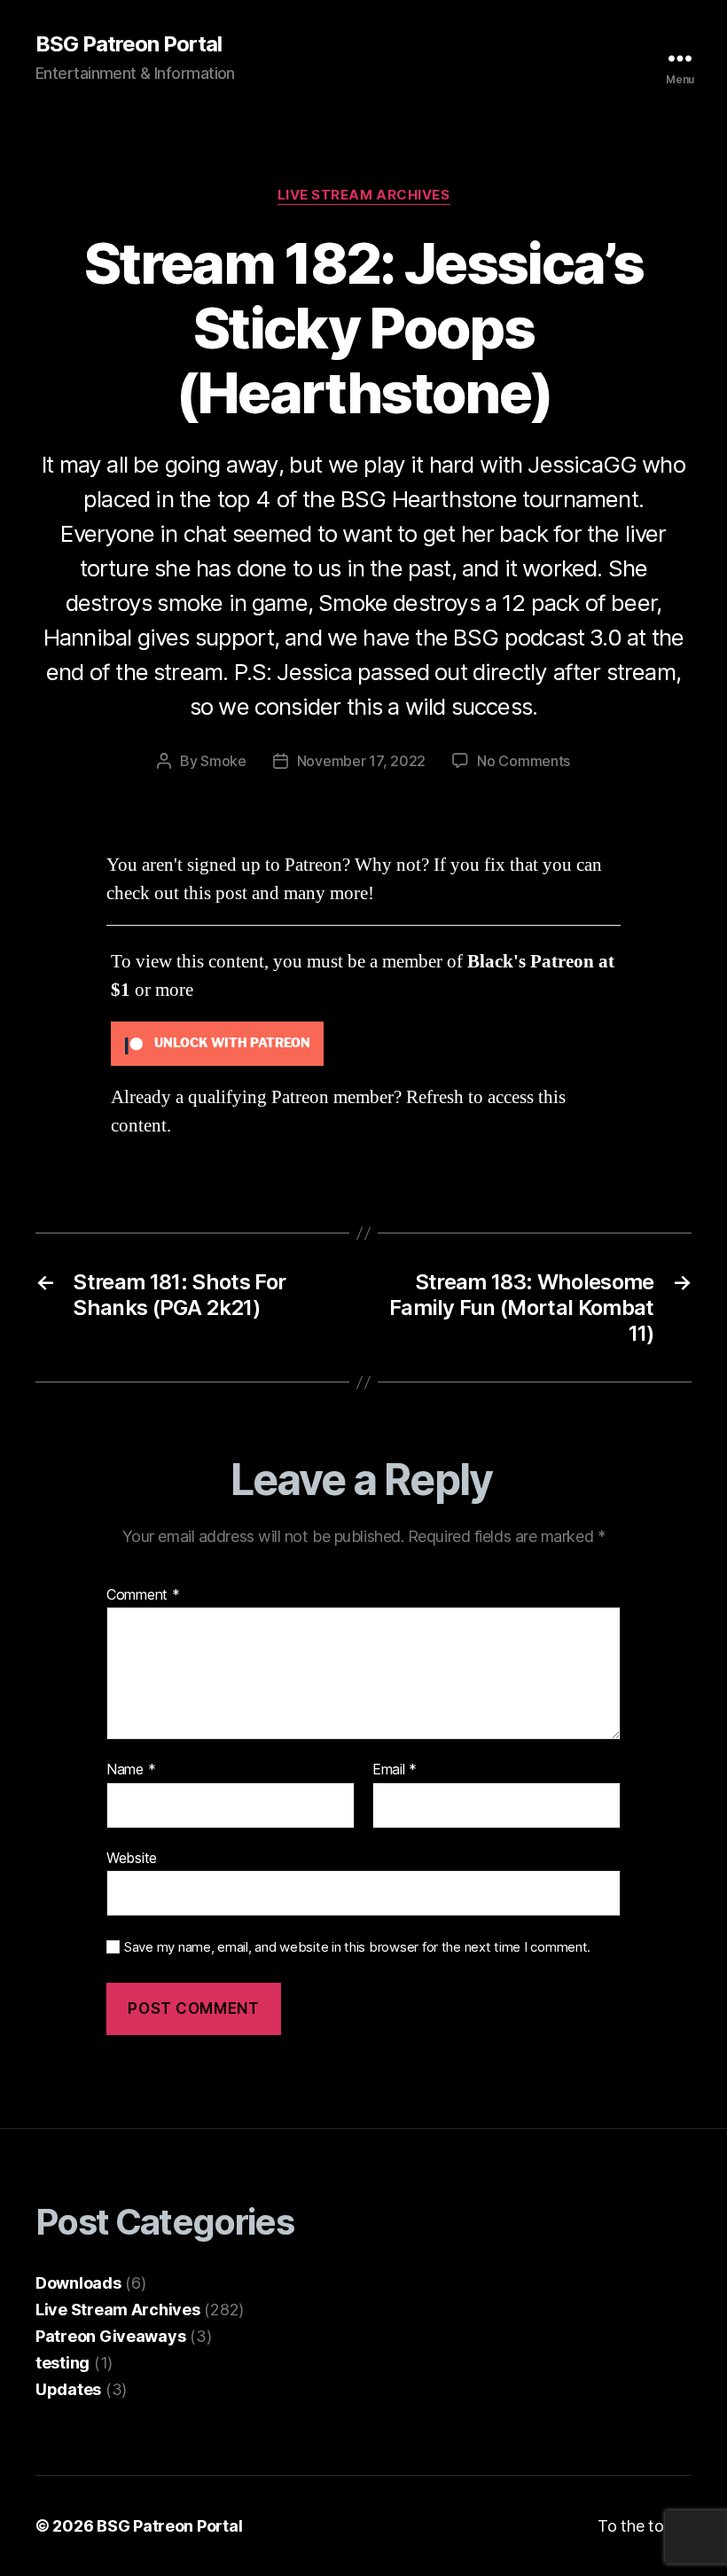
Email (395, 1770)
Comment (143, 1595)
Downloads (78, 2283)
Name (131, 1770)
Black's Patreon (531, 962)
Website (132, 1857)
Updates (68, 2389)
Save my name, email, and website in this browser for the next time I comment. (357, 1947)
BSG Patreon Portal (129, 44)
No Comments (524, 761)
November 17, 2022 (361, 761)
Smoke (223, 761)
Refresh (435, 1097)
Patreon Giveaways (110, 2336)
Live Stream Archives (364, 195)
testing (63, 2363)
